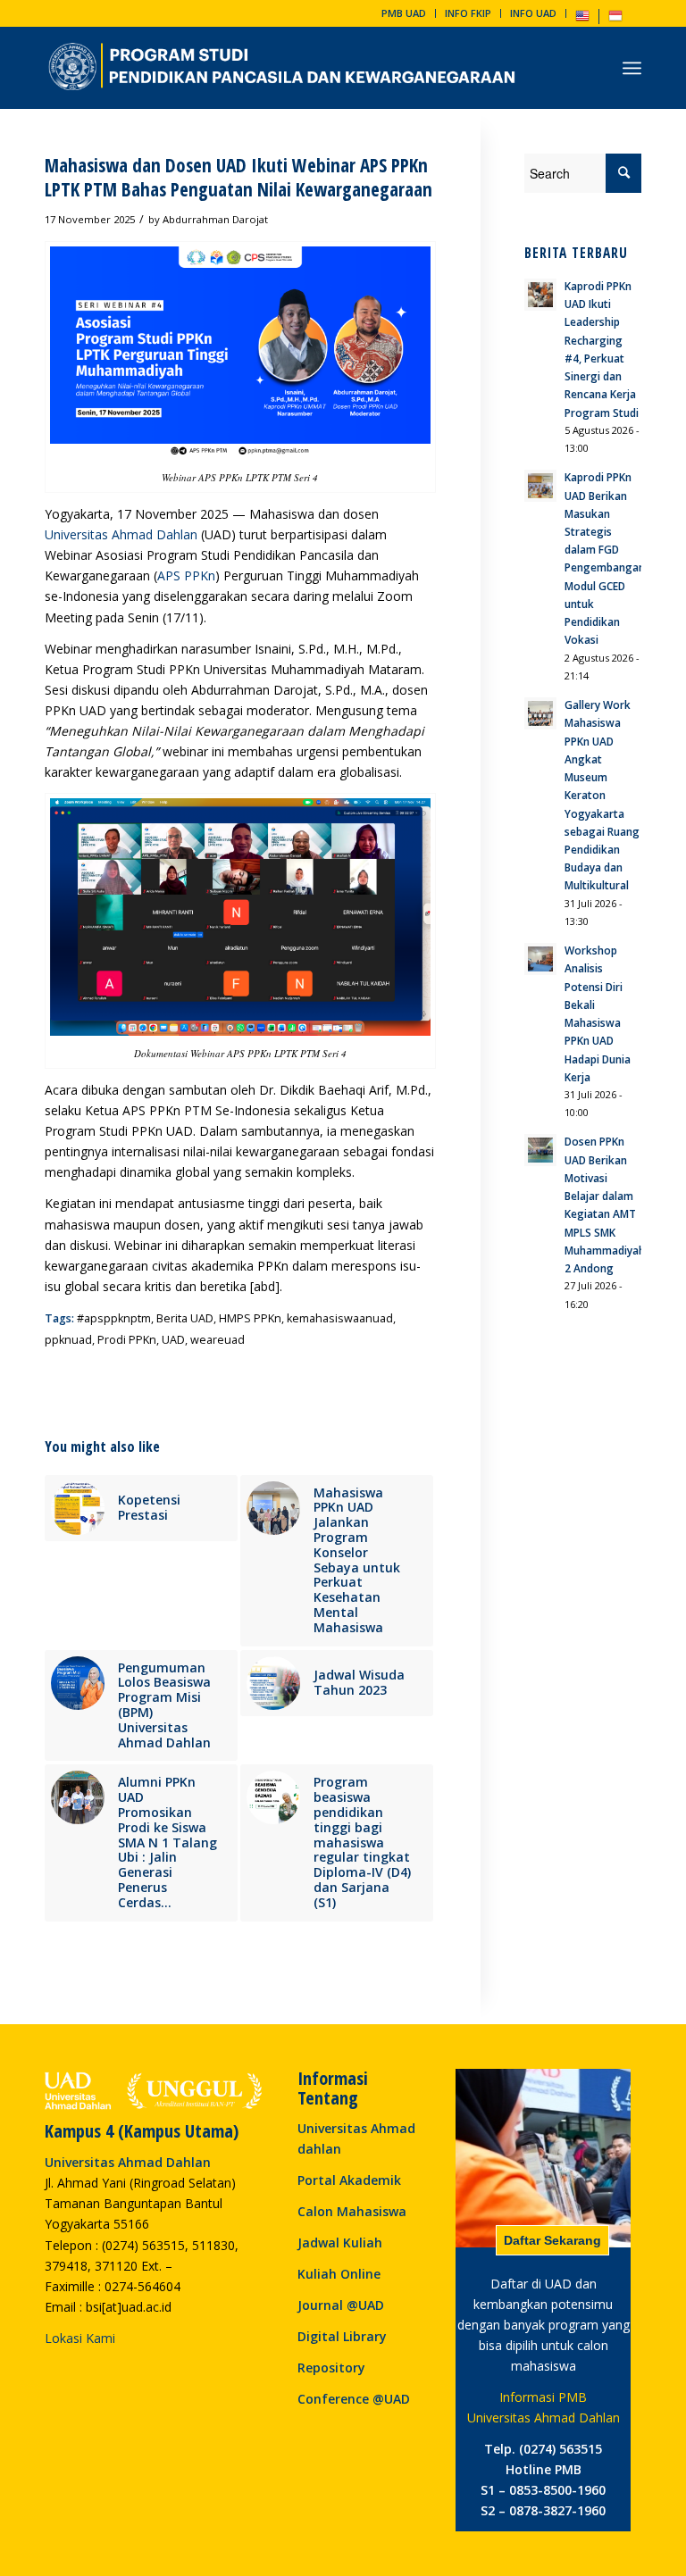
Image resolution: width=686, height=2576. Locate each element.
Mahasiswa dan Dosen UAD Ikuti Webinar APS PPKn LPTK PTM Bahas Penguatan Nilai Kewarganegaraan (238, 177)
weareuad (218, 1340)
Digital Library (342, 2336)
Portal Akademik (349, 2180)
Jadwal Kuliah (340, 2243)
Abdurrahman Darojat (215, 219)
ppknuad (68, 1340)
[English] (582, 19)
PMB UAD (404, 13)
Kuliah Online (339, 2274)
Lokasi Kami (80, 2338)
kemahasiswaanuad (340, 1318)
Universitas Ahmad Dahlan (121, 534)
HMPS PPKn (250, 1318)
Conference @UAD (354, 2399)
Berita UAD (185, 1318)
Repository (331, 2368)
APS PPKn (186, 575)
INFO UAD (533, 13)
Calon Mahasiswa (352, 2211)
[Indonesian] (615, 19)
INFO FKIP (468, 13)
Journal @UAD (341, 2305)
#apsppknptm (114, 1318)
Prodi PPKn (127, 1340)
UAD (173, 1340)
